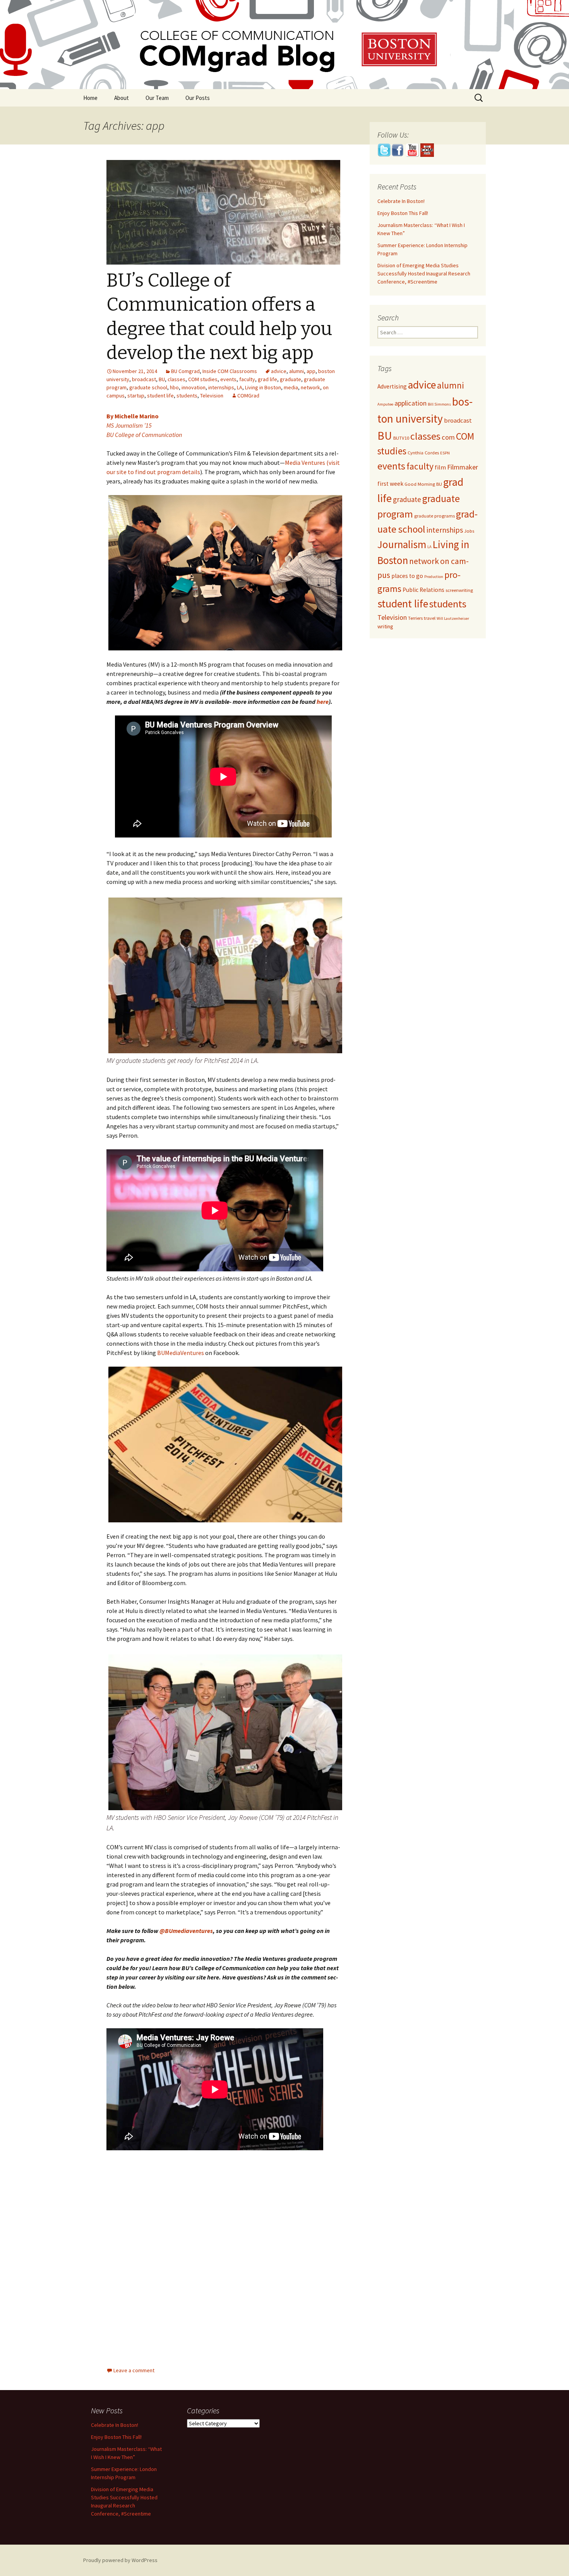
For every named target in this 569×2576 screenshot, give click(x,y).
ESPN (445, 453)
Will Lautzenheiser (453, 618)
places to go (407, 576)
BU (162, 379)
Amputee (385, 404)
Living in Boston (263, 387)
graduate (290, 379)
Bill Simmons (439, 404)
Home (90, 98)
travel (430, 618)
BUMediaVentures (181, 1353)
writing (385, 626)
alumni (296, 371)
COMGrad (248, 396)
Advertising (392, 386)
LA (240, 387)
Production (434, 577)
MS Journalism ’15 (129, 425)
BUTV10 (401, 438)
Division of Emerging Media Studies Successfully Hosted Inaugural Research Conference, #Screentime (424, 273)
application (410, 403)
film (440, 467)
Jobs (469, 531)
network (310, 387)
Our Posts (198, 98)
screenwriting (459, 590)
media (291, 387)
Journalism (402, 544)
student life (160, 396)
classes (177, 379)
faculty (247, 379)
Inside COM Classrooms (230, 371)
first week (390, 484)
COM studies (203, 379)
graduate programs (434, 516)
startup (136, 396)
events (228, 379)
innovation (194, 387)
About (122, 98)
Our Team (157, 98)
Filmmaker (463, 467)
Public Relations (423, 590)
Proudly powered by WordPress (120, 2560)
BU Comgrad (185, 371)
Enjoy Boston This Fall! (403, 213)
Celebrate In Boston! (401, 201)
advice (279, 371)
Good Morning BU (423, 484)
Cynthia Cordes (423, 453)
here (323, 702)
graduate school (148, 387)
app (311, 371)
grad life (267, 379)
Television (212, 396)
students (187, 396)
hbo (174, 387)
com (448, 437)
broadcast (144, 379)
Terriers (415, 618)
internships (221, 387)
